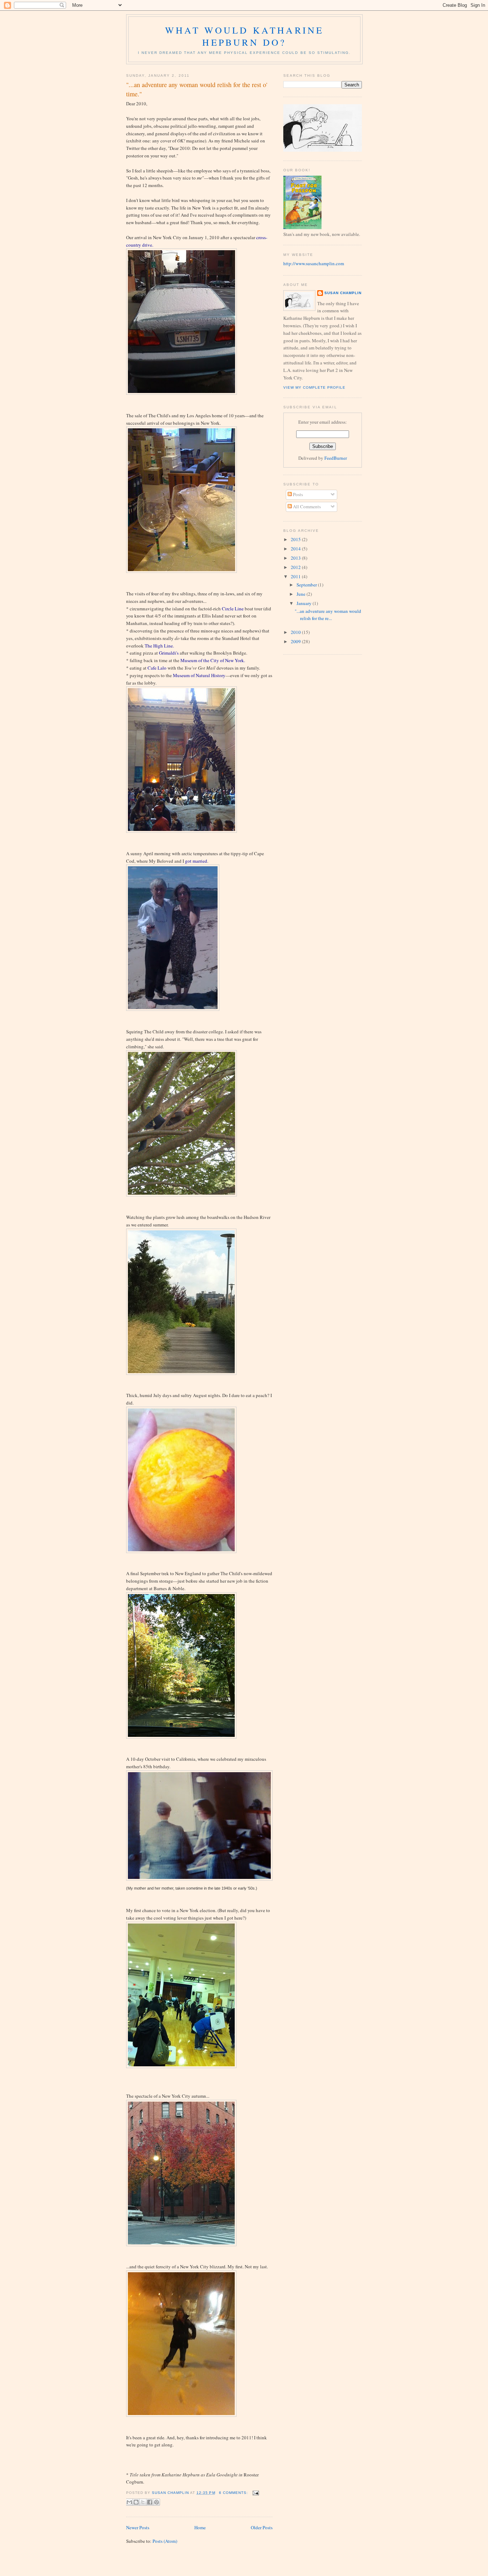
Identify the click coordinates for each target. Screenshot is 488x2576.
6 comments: (234, 2493)
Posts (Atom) (165, 2541)
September (307, 585)
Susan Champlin (343, 293)
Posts (297, 494)
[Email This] (129, 2502)
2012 (296, 567)
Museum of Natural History (199, 675)
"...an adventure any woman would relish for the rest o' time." (197, 89)
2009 (296, 641)
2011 (296, 576)
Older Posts (262, 2527)
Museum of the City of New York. (213, 660)
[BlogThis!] (136, 2502)
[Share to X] (143, 2502)
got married (196, 861)
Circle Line (233, 609)
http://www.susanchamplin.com (314, 263)
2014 (296, 549)
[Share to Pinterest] (156, 2502)
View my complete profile (314, 387)
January (305, 603)
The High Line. (159, 646)
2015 (296, 539)
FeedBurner (336, 458)
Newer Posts (138, 2527)
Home (200, 2527)
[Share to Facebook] (150, 2502)
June (302, 594)
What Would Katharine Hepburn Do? (245, 36)
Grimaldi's (169, 653)
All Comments (306, 506)
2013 (296, 558)
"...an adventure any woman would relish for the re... (328, 615)
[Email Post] (255, 2493)
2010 (296, 632)
